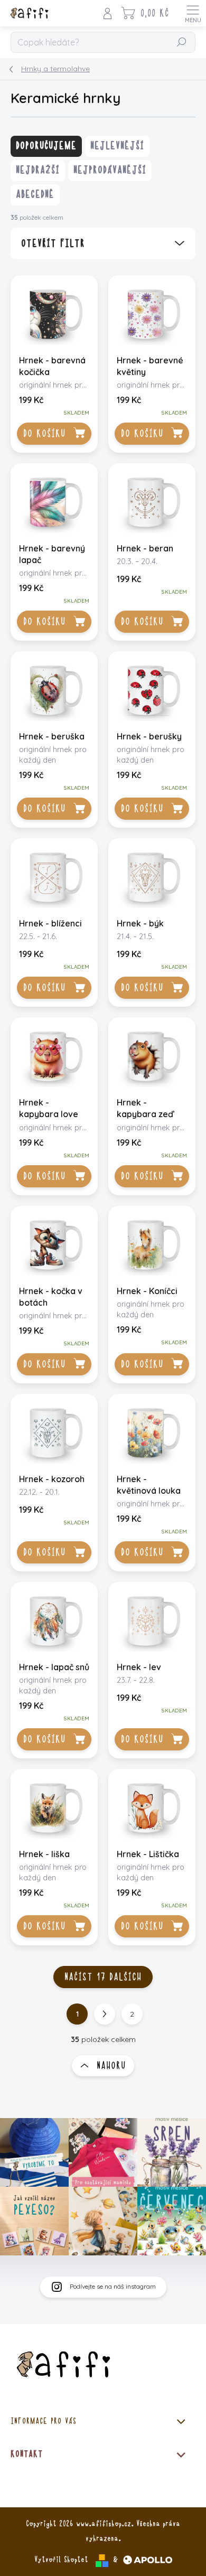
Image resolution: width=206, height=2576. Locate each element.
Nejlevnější (117, 146)
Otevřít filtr (53, 243)
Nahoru (111, 2066)
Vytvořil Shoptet (61, 2560)
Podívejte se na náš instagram (113, 2286)
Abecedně (35, 194)
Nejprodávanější (110, 170)
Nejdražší (38, 170)
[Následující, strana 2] (105, 2014)
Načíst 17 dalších (103, 1977)
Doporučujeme (46, 146)
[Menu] (193, 13)
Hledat (182, 43)
